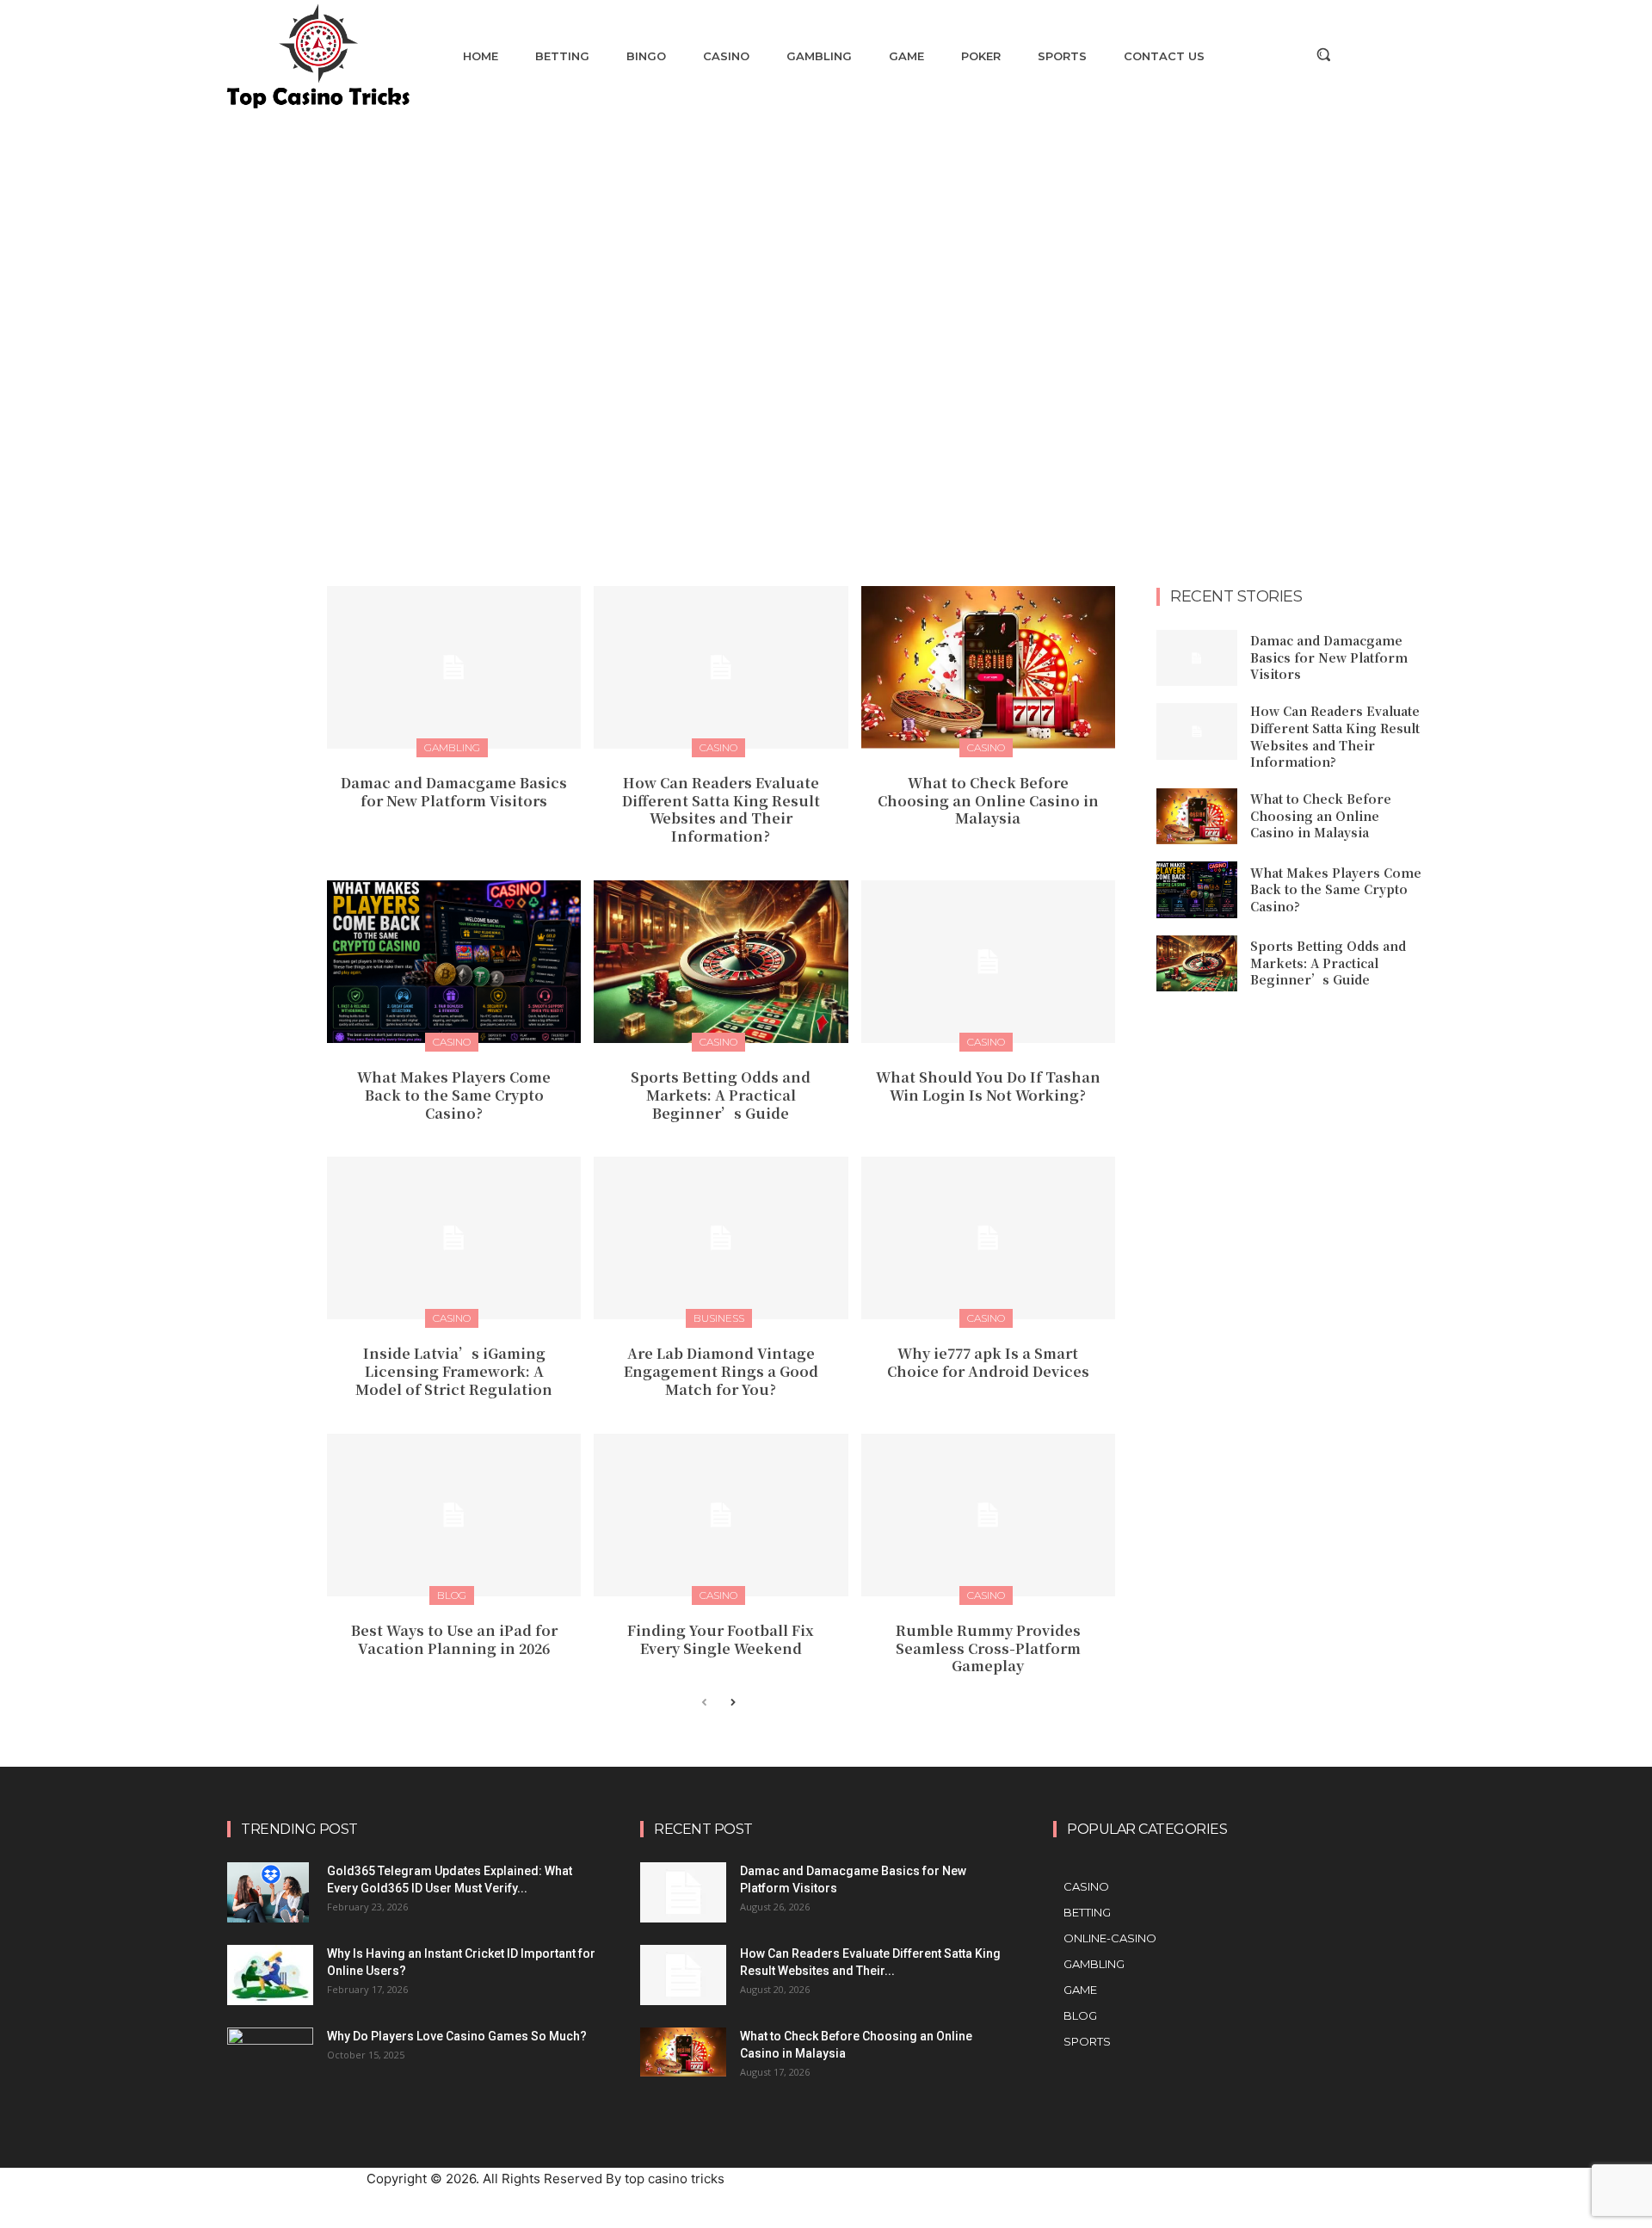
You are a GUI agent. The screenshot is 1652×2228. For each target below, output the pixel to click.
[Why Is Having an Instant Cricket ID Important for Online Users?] (270, 1975)
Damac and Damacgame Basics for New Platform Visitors (454, 792)
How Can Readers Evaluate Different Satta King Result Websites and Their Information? (721, 809)
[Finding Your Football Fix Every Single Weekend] (721, 1515)
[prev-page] (704, 1703)
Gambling (452, 747)
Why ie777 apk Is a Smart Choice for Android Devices (988, 1362)
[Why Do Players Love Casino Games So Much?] (270, 2054)
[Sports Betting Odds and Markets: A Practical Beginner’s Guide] (721, 962)
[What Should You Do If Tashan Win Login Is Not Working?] (988, 962)
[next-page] (732, 1703)
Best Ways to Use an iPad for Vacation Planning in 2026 (454, 1639)
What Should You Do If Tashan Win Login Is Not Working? (988, 1086)
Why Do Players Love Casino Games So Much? (457, 2036)
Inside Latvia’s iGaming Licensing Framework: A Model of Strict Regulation (454, 1371)
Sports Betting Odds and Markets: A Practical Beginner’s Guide (721, 1095)
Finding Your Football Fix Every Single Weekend (721, 1639)
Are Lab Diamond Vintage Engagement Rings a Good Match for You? (721, 1371)
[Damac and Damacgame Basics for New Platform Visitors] (454, 667)
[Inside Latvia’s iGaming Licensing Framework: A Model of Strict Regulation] (454, 1238)
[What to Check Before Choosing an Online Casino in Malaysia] (988, 667)
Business (719, 1318)
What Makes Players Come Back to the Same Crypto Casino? (454, 1095)
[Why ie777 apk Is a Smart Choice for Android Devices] (988, 1238)
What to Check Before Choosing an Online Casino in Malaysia (988, 801)
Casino (718, 747)
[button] (1323, 54)
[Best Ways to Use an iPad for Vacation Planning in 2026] (454, 1515)
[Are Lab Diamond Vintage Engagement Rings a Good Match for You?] (721, 1238)
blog (452, 1595)
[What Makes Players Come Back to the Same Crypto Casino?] (454, 962)
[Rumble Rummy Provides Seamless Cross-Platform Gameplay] (988, 1515)
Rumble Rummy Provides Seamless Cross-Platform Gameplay (988, 1648)
